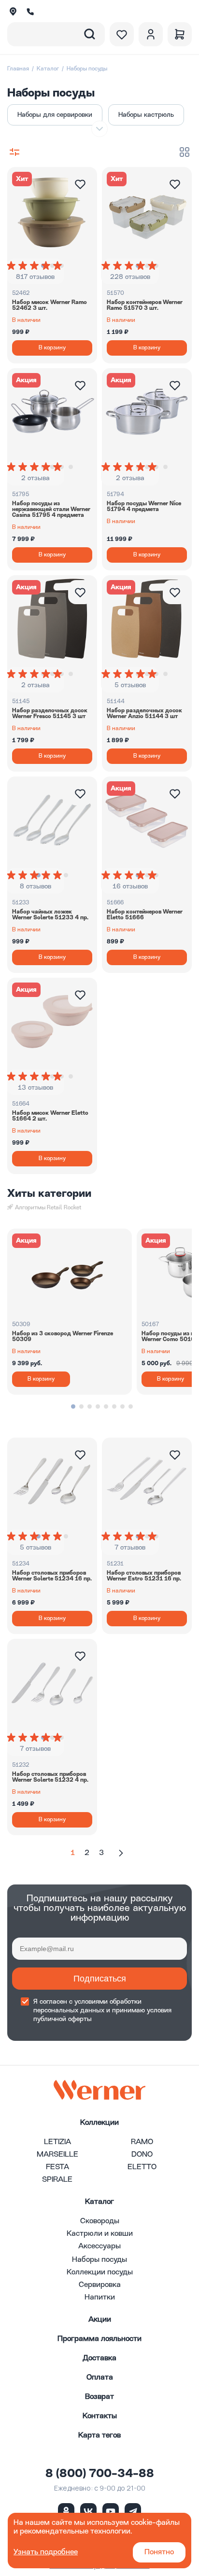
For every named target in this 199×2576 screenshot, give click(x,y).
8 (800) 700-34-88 (100, 2474)
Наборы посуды (99, 2260)
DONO (142, 2155)
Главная (18, 69)
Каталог (48, 69)
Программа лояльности (99, 2339)
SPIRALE (57, 2180)
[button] (73, 1406)
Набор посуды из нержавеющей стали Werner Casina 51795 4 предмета (51, 510)
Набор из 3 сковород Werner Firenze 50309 (63, 1337)
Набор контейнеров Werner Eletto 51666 (145, 915)
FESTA (57, 2167)
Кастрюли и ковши (100, 2234)
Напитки (100, 2298)
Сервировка (100, 2285)
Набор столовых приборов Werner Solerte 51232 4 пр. (50, 1777)
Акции (100, 2320)
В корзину (52, 348)
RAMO (142, 2142)
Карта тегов (99, 2436)
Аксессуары (99, 2246)
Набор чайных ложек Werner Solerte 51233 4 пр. (50, 915)
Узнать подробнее (46, 2552)
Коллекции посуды (100, 2272)
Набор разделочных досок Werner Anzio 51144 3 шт (144, 714)
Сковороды (100, 2221)
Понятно (159, 2552)
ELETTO (142, 2167)
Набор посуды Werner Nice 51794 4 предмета (144, 507)
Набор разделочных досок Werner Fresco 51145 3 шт (50, 714)
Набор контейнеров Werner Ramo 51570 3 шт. (145, 305)
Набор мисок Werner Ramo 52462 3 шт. (50, 305)
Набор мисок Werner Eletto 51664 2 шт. (50, 1116)
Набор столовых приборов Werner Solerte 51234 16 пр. (52, 1576)
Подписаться (100, 1979)
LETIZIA (57, 2142)
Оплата (100, 2378)
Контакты (100, 2416)
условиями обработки (108, 2002)
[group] (35, 265)
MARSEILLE (57, 2155)
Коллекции (99, 2123)
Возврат (99, 2397)
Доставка (99, 2358)
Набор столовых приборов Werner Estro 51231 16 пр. (144, 1576)
